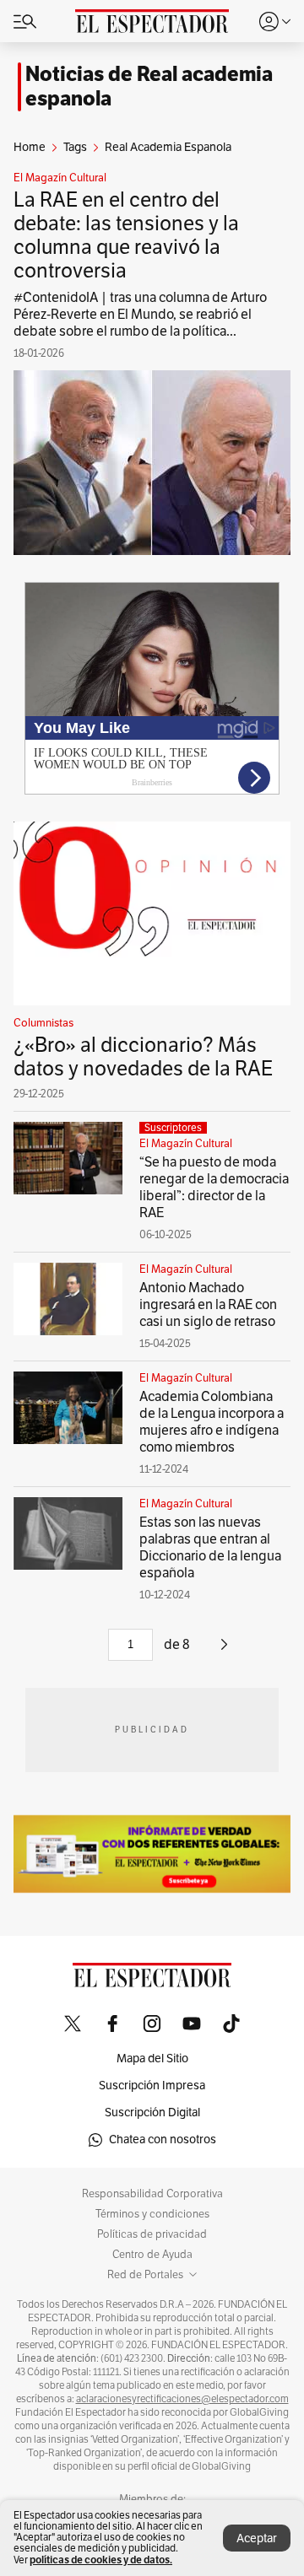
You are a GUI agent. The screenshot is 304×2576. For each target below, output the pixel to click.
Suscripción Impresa (152, 2086)
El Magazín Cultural (60, 178)
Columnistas (43, 1023)
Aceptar (257, 2538)
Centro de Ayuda (152, 2255)
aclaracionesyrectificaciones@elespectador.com (182, 2399)
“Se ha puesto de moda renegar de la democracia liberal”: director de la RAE (214, 1188)
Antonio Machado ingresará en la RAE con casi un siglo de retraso (208, 1305)
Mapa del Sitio (152, 2059)
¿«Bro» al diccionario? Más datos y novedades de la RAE (143, 1057)
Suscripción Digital (152, 2113)
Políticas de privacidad (152, 2234)
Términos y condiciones (152, 2214)
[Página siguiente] (224, 1651)
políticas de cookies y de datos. (101, 2560)
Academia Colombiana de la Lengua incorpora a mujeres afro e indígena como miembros (212, 1422)
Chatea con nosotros (163, 2139)
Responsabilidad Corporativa (152, 2194)
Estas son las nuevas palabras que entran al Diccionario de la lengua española (210, 1548)
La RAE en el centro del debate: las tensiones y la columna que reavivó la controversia (126, 235)
